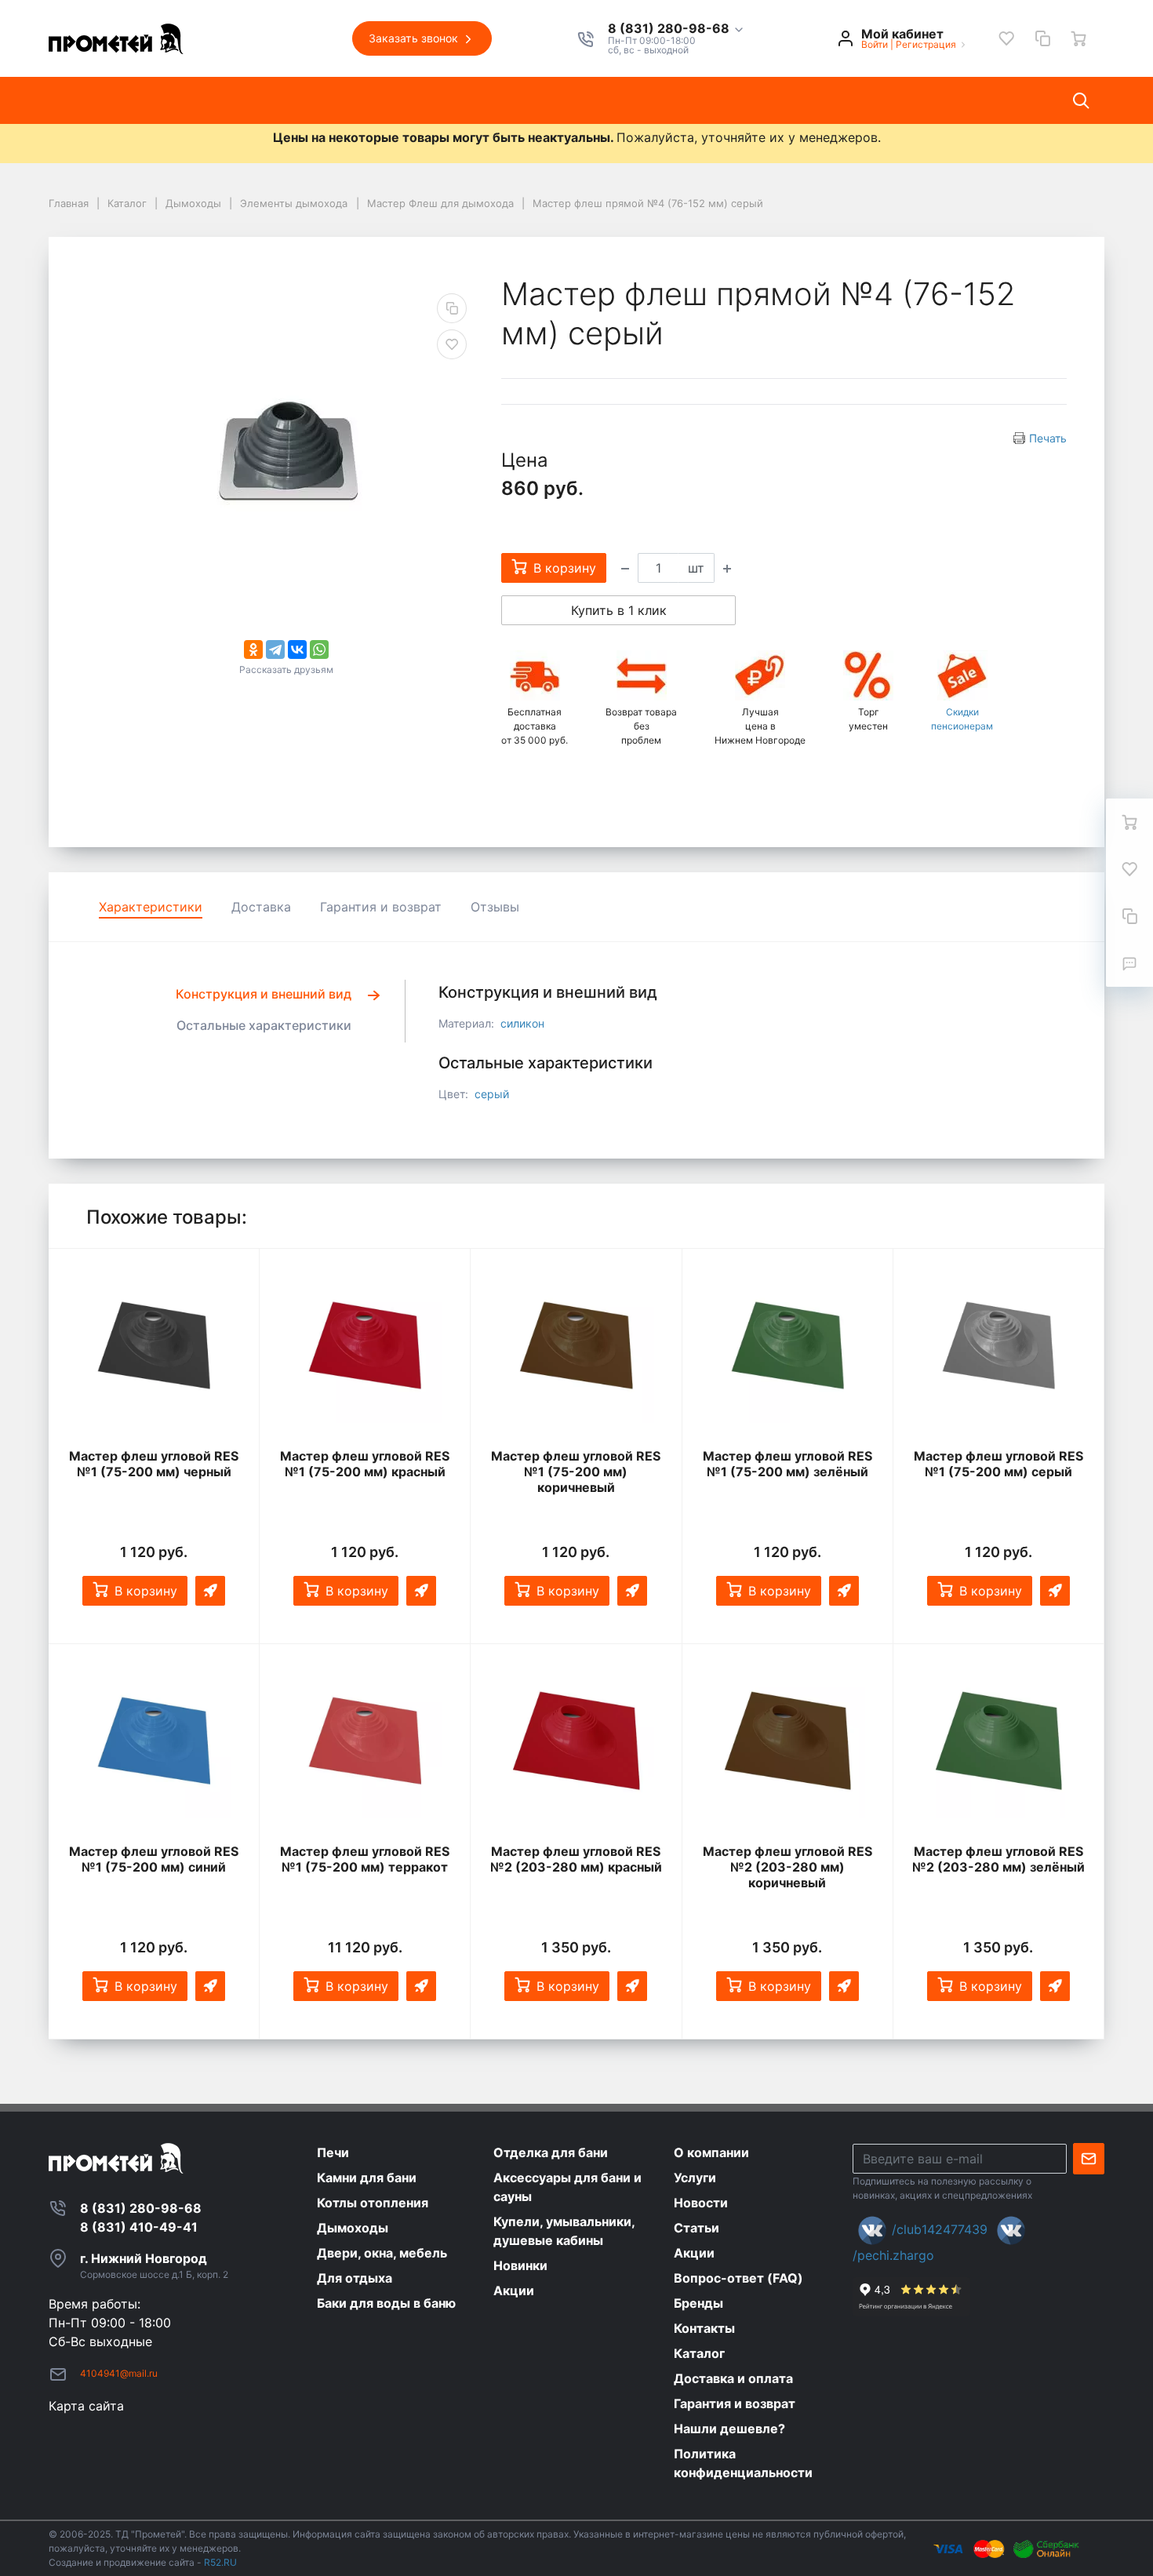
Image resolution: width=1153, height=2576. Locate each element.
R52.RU (220, 2562)
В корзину (146, 1591)
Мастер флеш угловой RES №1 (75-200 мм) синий (154, 1859)
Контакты (601, 100)
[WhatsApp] (319, 649)
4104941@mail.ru (119, 2373)
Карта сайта (86, 2406)
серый (492, 1094)
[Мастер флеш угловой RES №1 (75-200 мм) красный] (365, 1345)
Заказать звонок (415, 38)
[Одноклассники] (253, 649)
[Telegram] (275, 649)
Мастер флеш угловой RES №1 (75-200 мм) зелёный (787, 1464)
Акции (524, 100)
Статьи (455, 100)
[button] (677, 29)
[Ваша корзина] (1078, 38)
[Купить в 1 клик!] (210, 1591)
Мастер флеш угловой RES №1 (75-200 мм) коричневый (576, 1472)
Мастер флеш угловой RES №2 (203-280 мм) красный (576, 1859)
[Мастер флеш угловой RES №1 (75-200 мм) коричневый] (576, 1345)
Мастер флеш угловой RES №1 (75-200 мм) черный (154, 1464)
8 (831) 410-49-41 (139, 2227)
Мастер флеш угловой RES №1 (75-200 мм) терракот (365, 1859)
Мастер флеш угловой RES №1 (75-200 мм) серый (998, 1464)
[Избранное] (1006, 38)
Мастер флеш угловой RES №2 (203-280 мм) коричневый (787, 1867)
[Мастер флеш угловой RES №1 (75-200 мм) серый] (998, 1345)
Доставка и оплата (718, 100)
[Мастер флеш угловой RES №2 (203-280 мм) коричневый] (787, 1741)
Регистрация (926, 44)
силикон (522, 1023)
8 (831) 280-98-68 (670, 29)
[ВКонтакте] (297, 649)
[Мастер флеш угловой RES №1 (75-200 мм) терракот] (365, 1741)
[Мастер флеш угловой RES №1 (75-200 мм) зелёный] (787, 1345)
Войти (875, 44)
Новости (379, 100)
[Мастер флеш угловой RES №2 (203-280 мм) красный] (576, 1741)
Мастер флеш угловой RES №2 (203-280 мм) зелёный (998, 1859)
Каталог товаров (115, 100)
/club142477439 (940, 2229)
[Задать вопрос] (1129, 963)
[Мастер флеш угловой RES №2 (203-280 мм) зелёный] (998, 1741)
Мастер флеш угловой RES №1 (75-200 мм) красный (365, 1464)
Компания (226, 100)
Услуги (305, 100)
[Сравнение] (1042, 38)
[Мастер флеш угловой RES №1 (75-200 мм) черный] (154, 1345)
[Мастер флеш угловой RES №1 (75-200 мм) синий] (154, 1741)
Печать (1048, 438)
